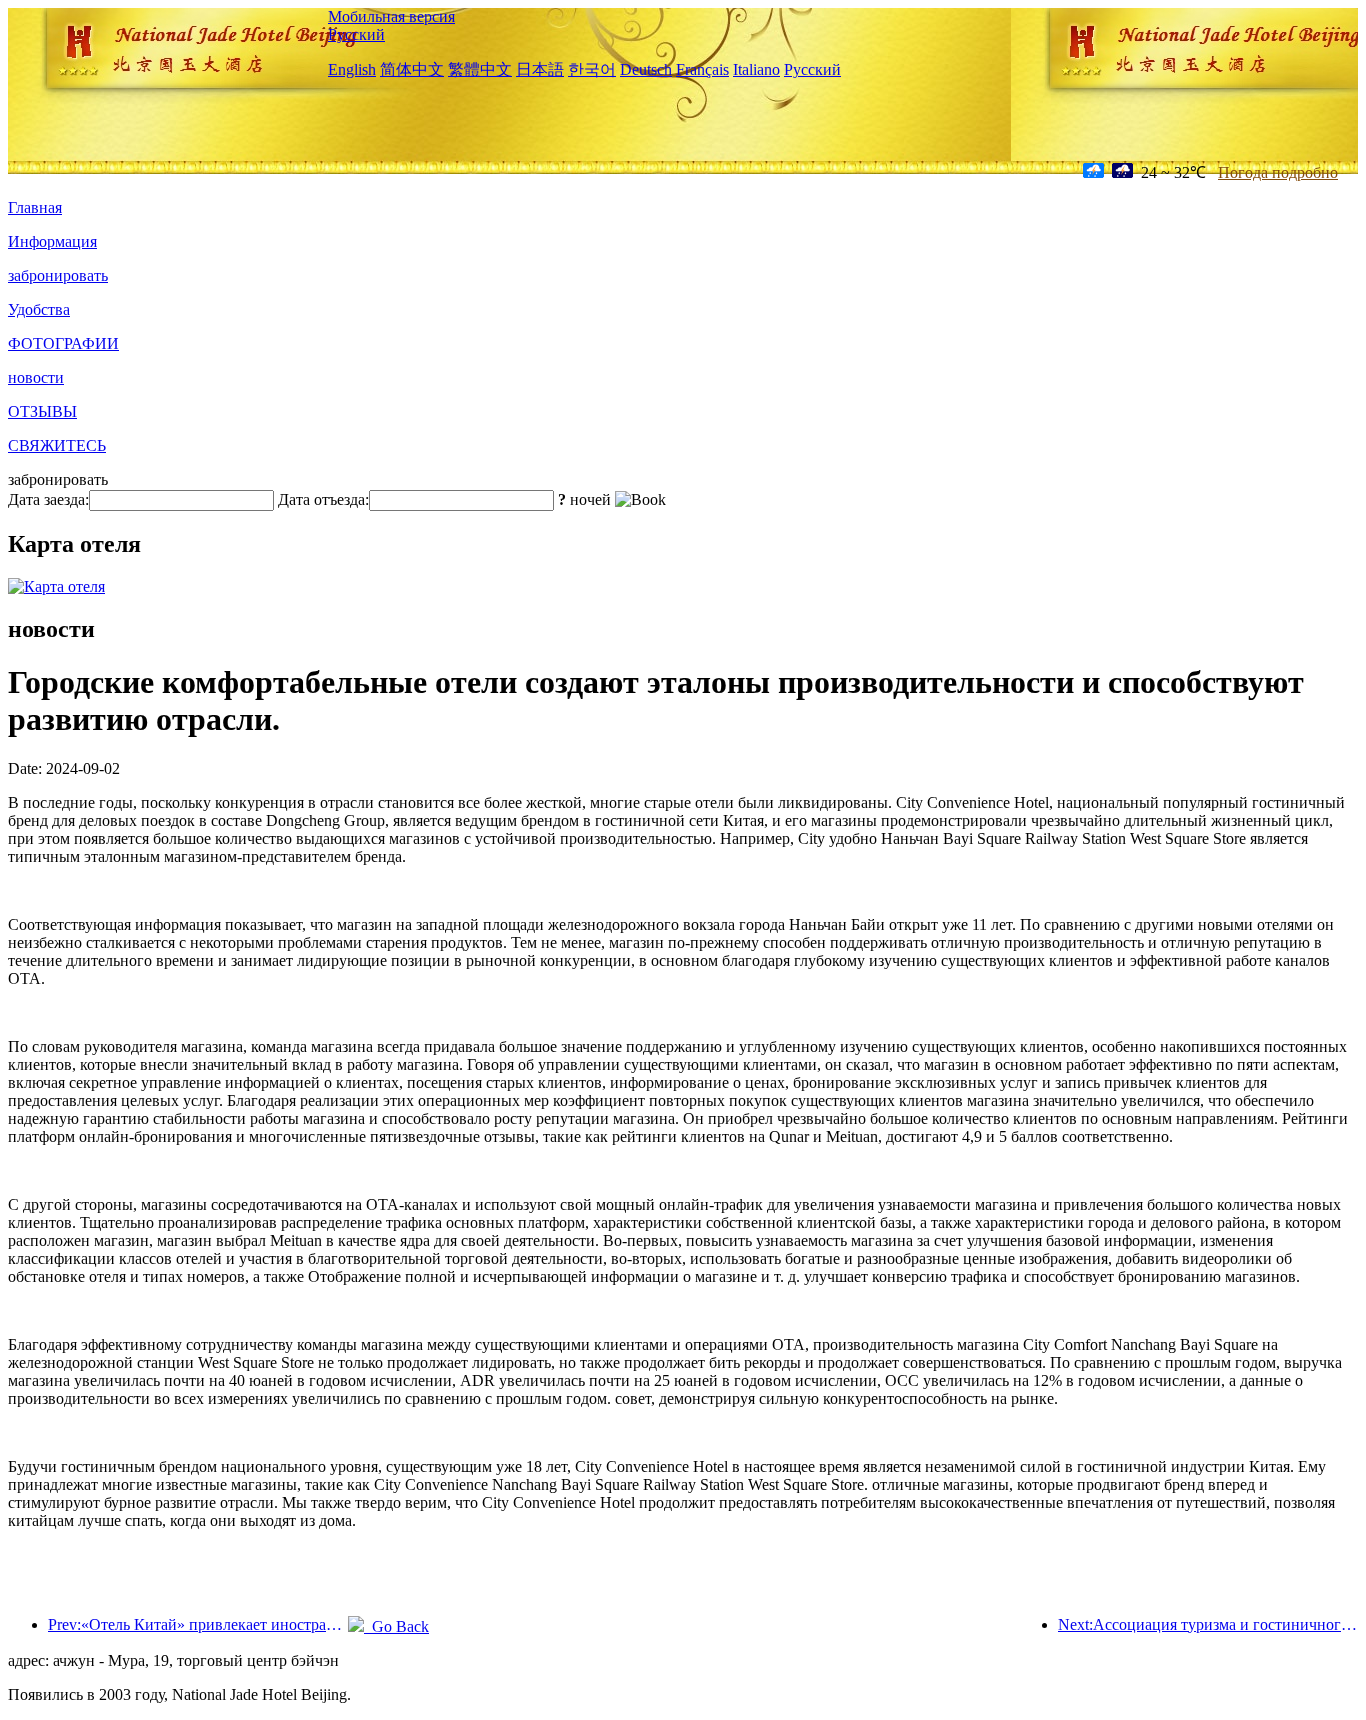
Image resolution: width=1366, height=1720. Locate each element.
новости (36, 377)
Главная (35, 207)
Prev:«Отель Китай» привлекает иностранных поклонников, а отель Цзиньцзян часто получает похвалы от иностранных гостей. (198, 1624)
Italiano (756, 69)
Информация (52, 241)
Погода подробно (1278, 172)
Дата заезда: (48, 499)
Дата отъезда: (323, 499)
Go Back (396, 1626)
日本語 (540, 69)
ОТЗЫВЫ (42, 411)
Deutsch (646, 69)
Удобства (39, 309)
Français (702, 69)
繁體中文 (480, 69)
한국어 (592, 69)
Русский (356, 34)
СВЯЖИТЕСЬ (57, 445)
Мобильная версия (391, 16)
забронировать (58, 275)
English (352, 69)
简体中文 (412, 69)
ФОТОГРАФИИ (63, 343)
